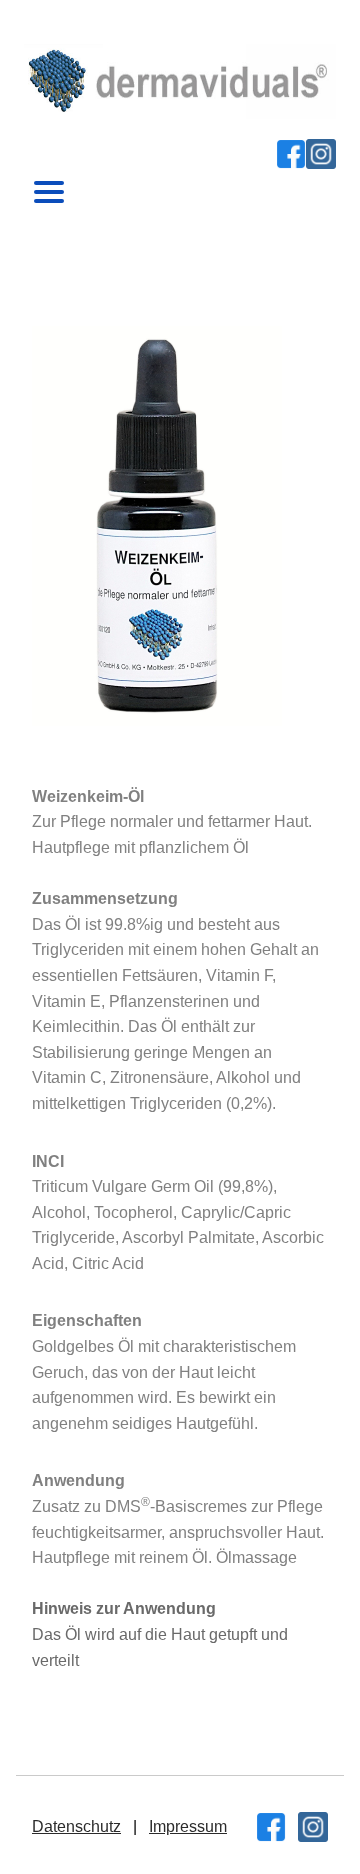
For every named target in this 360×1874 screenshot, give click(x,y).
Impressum (188, 1826)
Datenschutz (76, 1826)
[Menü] (49, 187)
